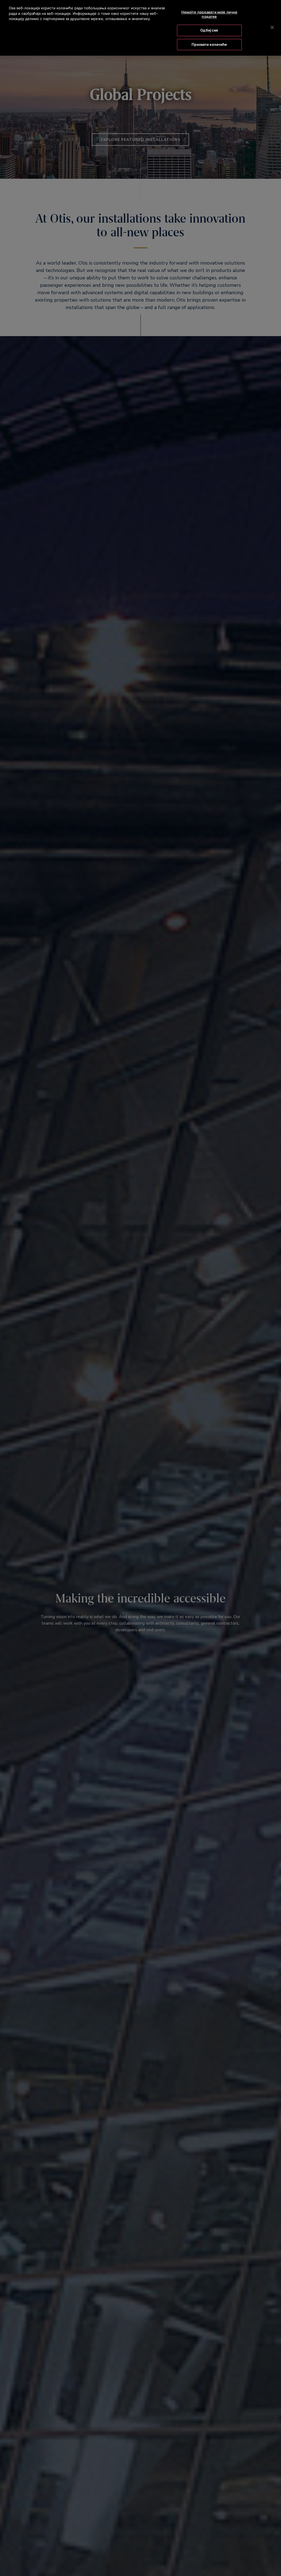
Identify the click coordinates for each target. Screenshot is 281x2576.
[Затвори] (272, 27)
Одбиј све (209, 30)
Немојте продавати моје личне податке (210, 14)
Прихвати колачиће (209, 44)
